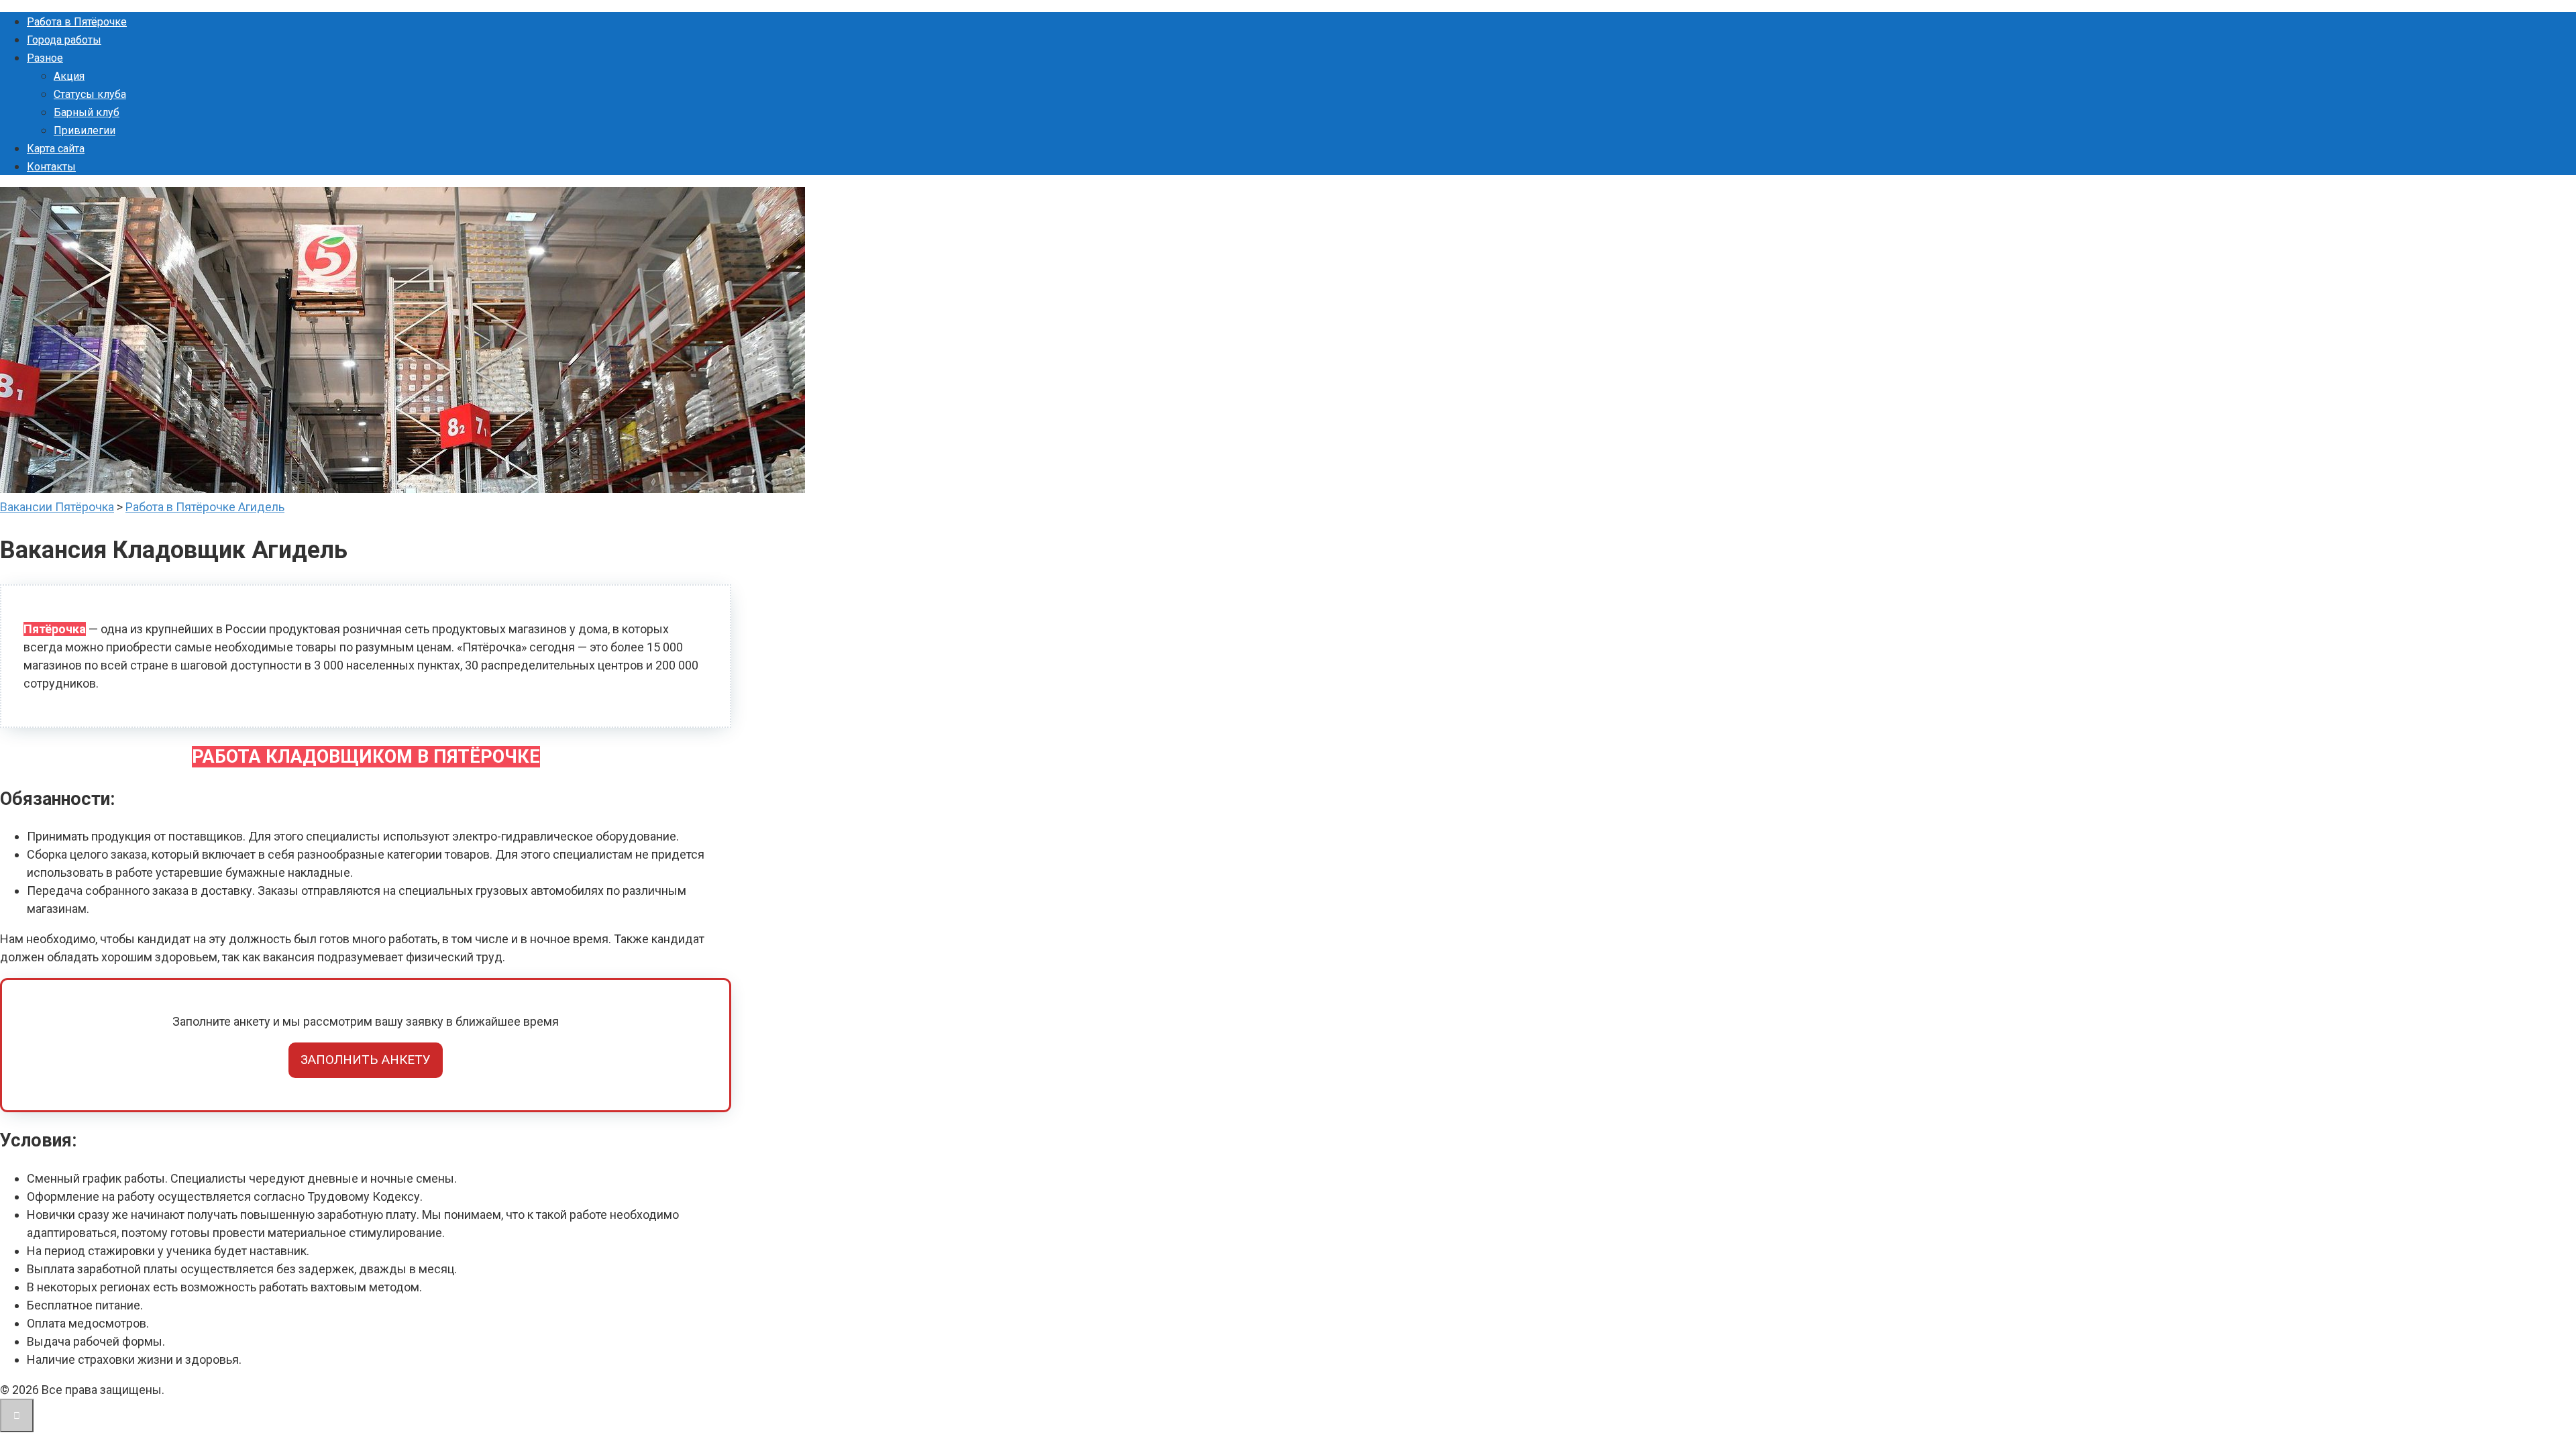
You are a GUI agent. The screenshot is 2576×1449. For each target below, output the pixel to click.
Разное (45, 58)
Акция (69, 76)
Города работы (64, 40)
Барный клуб (87, 112)
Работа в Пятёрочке (77, 22)
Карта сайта (56, 149)
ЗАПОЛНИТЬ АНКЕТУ (366, 1060)
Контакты (51, 167)
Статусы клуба (90, 94)
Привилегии (85, 130)
